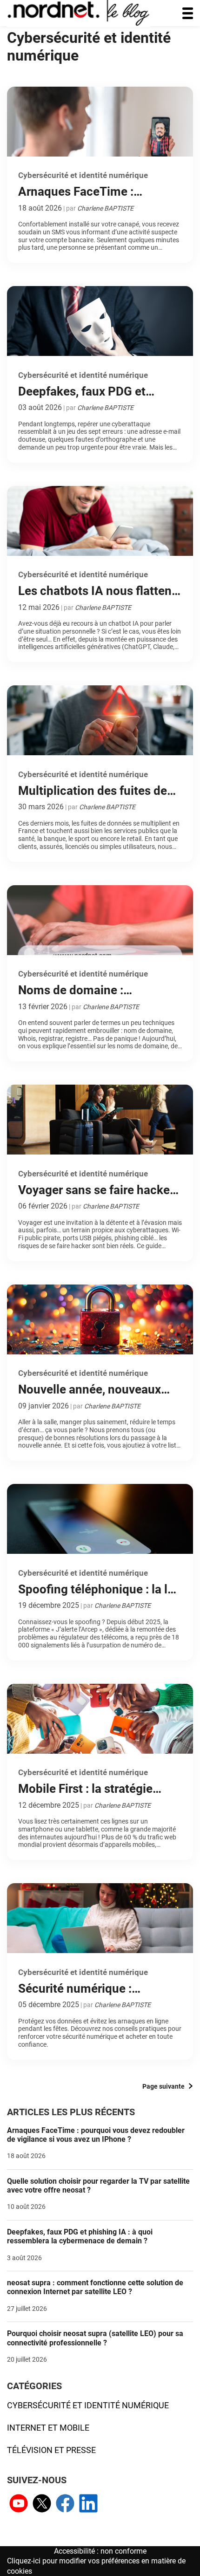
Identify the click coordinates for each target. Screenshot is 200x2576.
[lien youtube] (19, 2504)
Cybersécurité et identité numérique (88, 2405)
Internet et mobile (48, 2428)
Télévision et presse (51, 2450)
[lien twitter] (42, 2504)
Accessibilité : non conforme (100, 2551)
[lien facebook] (65, 2504)
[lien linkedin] (88, 2504)
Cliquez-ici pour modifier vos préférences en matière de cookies (96, 2566)
